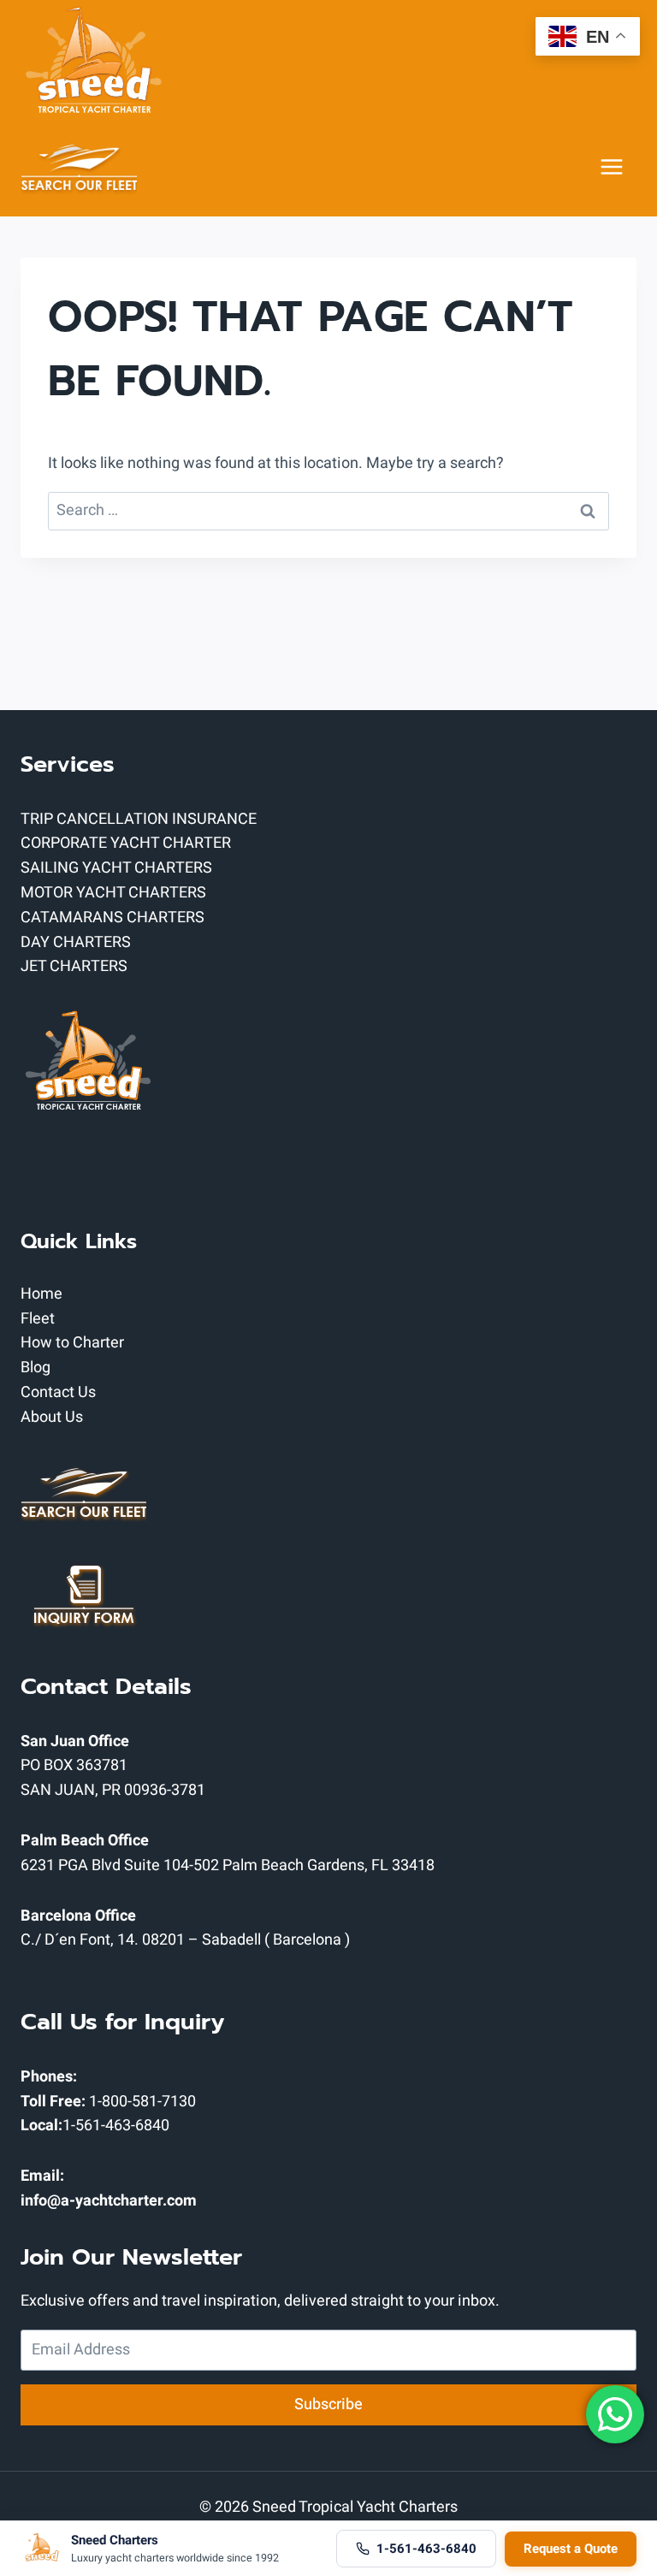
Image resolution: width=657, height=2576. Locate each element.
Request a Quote (571, 2549)
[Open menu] (612, 167)
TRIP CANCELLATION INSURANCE (139, 819)
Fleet (38, 1319)
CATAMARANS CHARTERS (112, 918)
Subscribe (328, 2404)
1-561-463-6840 (116, 2126)
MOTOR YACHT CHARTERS (113, 893)
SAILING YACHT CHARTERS (116, 868)
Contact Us (58, 1392)
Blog (36, 1368)
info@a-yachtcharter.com (109, 2201)
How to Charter (72, 1343)
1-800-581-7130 (142, 2102)
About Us (52, 1417)
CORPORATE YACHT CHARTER (126, 843)
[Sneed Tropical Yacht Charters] (93, 59)
